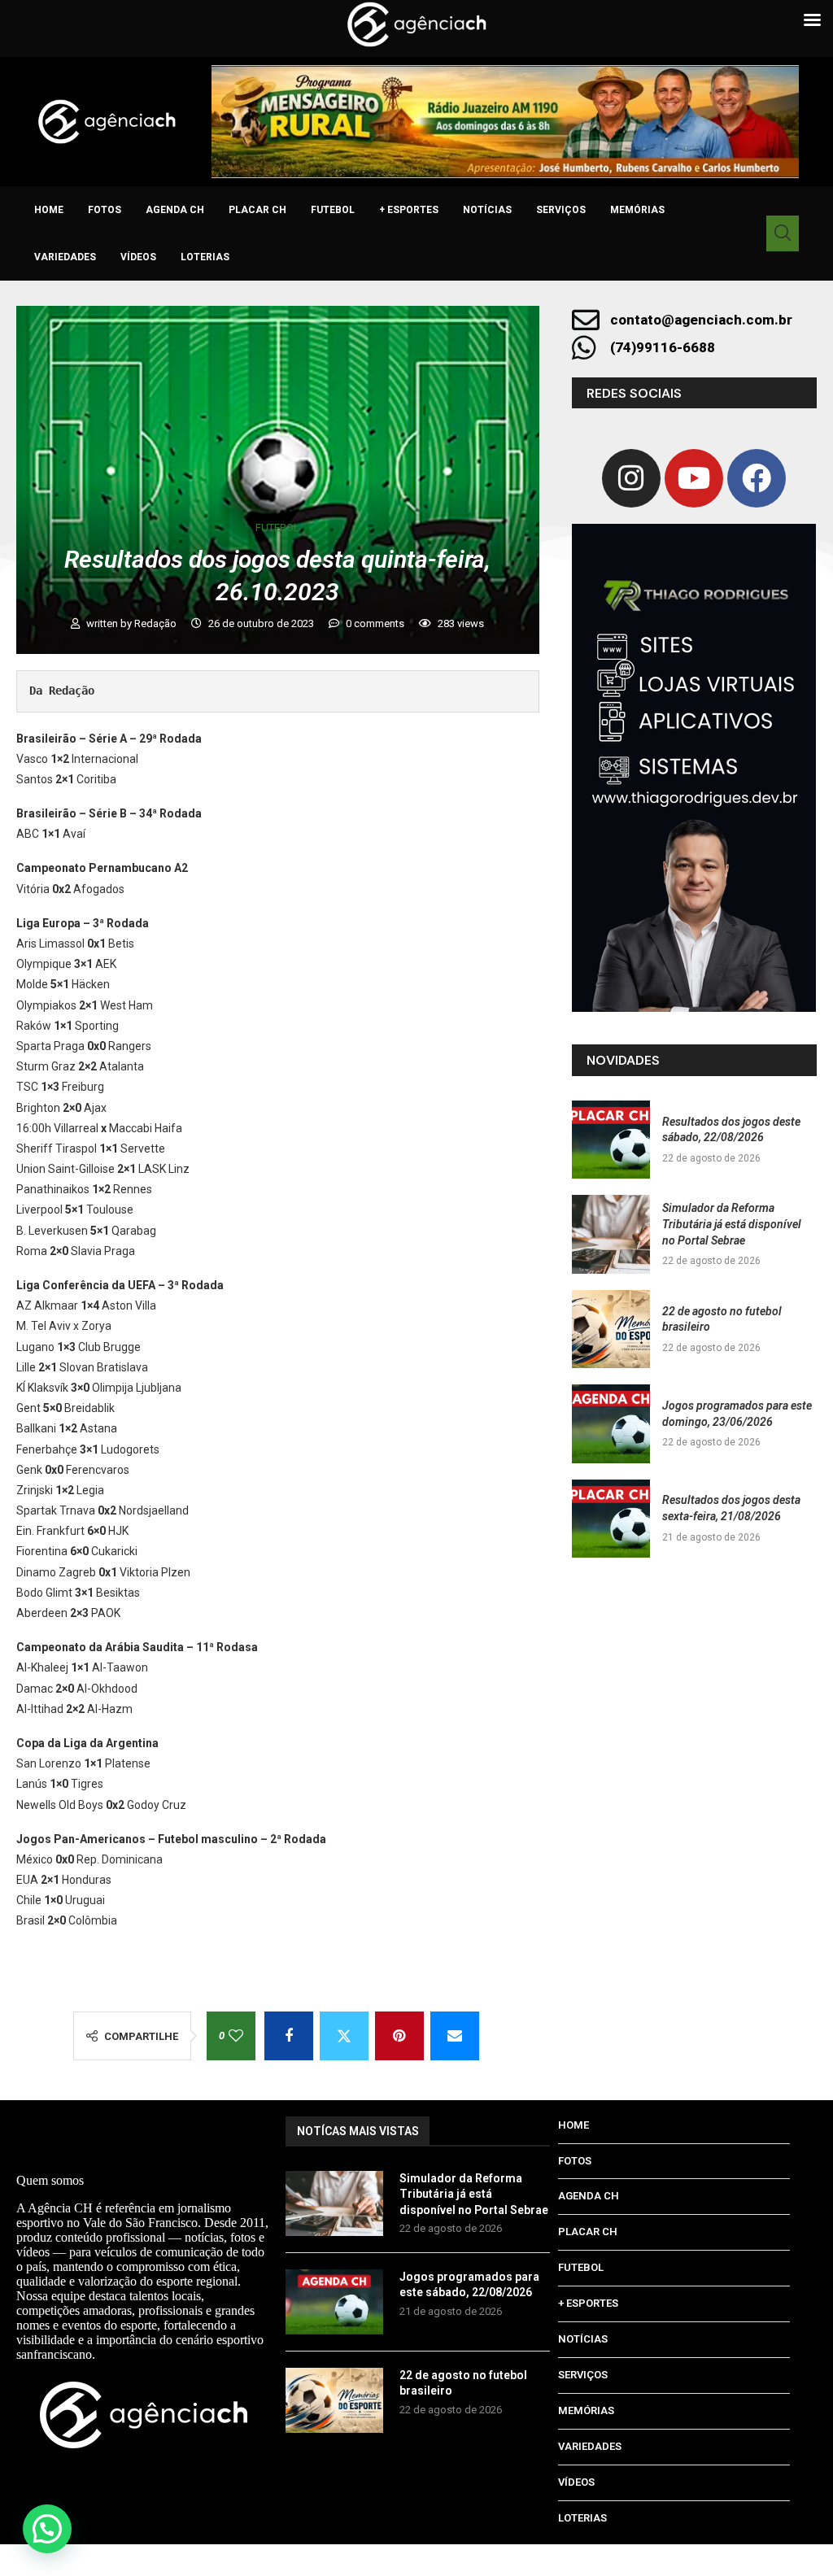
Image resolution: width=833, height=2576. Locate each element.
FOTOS (105, 210)
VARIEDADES (65, 257)
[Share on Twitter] (344, 2036)
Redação (157, 623)
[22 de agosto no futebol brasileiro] (611, 1329)
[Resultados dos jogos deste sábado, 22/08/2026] (611, 1140)
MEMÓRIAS (637, 210)
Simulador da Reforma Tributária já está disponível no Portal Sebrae (732, 1224)
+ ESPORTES (409, 210)
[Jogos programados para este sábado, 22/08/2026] (334, 2302)
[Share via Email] (455, 2036)
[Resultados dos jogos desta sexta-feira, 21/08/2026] (611, 1519)
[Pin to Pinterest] (399, 2036)
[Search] (783, 233)
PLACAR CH (257, 210)
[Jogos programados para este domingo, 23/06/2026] (611, 1423)
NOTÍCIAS (487, 210)
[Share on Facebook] (289, 2036)
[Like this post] (236, 2036)
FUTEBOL (333, 210)
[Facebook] (757, 478)
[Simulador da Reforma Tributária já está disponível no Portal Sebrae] (611, 1234)
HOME (49, 210)
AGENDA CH (175, 210)
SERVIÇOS (561, 210)
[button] (47, 2529)
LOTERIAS (205, 257)
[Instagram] (631, 478)
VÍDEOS (138, 257)
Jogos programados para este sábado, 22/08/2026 (469, 2285)
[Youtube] (694, 478)
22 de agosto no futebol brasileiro (463, 2383)
